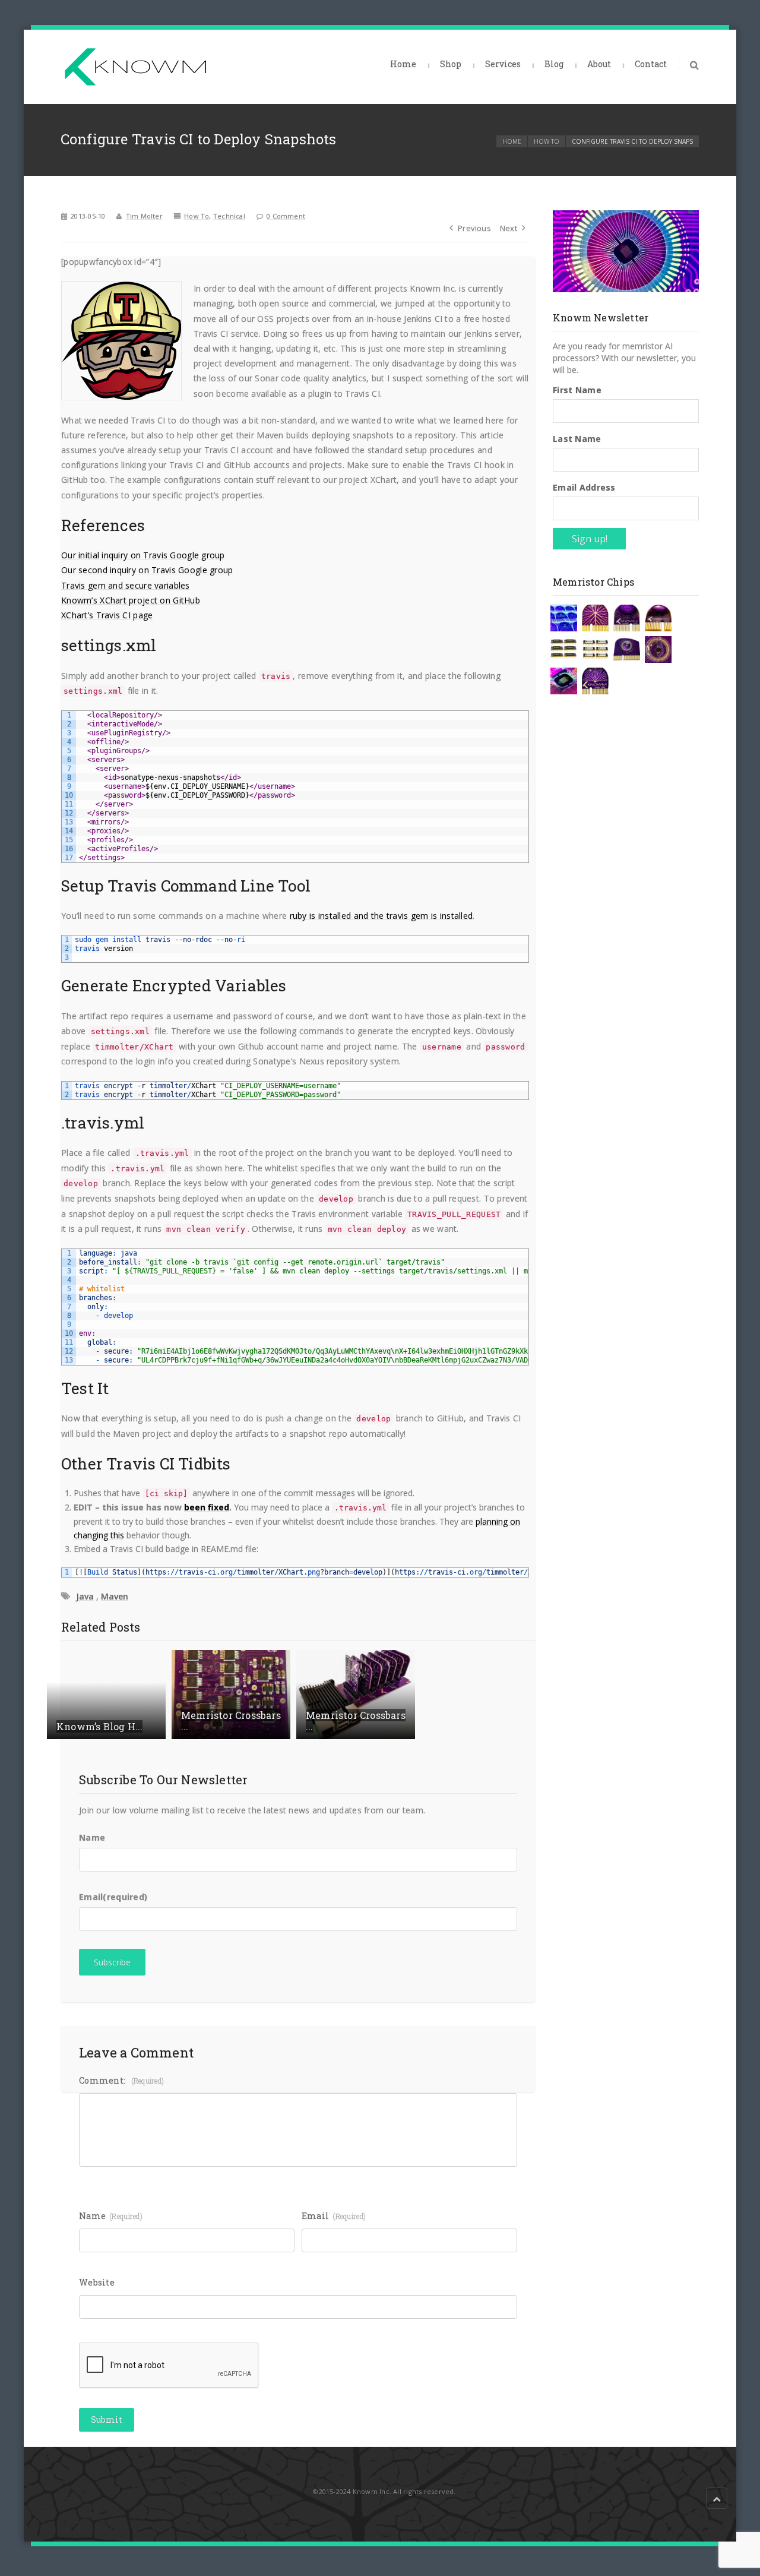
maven (115, 1596)
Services (503, 64)
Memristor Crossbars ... (231, 1721)
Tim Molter (144, 216)
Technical (229, 216)
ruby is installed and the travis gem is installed (381, 916)
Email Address (584, 487)
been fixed (207, 1507)
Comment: (121, 2080)
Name (92, 1837)
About (599, 64)
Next (509, 228)
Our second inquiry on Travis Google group (147, 570)
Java (85, 1596)
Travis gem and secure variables (126, 585)
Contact (651, 64)
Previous (474, 228)
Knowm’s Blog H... (99, 1726)
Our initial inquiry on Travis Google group (143, 555)
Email (113, 1897)
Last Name (577, 439)
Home (403, 64)
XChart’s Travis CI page (107, 615)
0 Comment (286, 216)
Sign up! (590, 539)
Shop (451, 64)
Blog (554, 64)
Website (97, 2282)
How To (547, 141)
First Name (577, 390)
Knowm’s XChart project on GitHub (131, 600)
